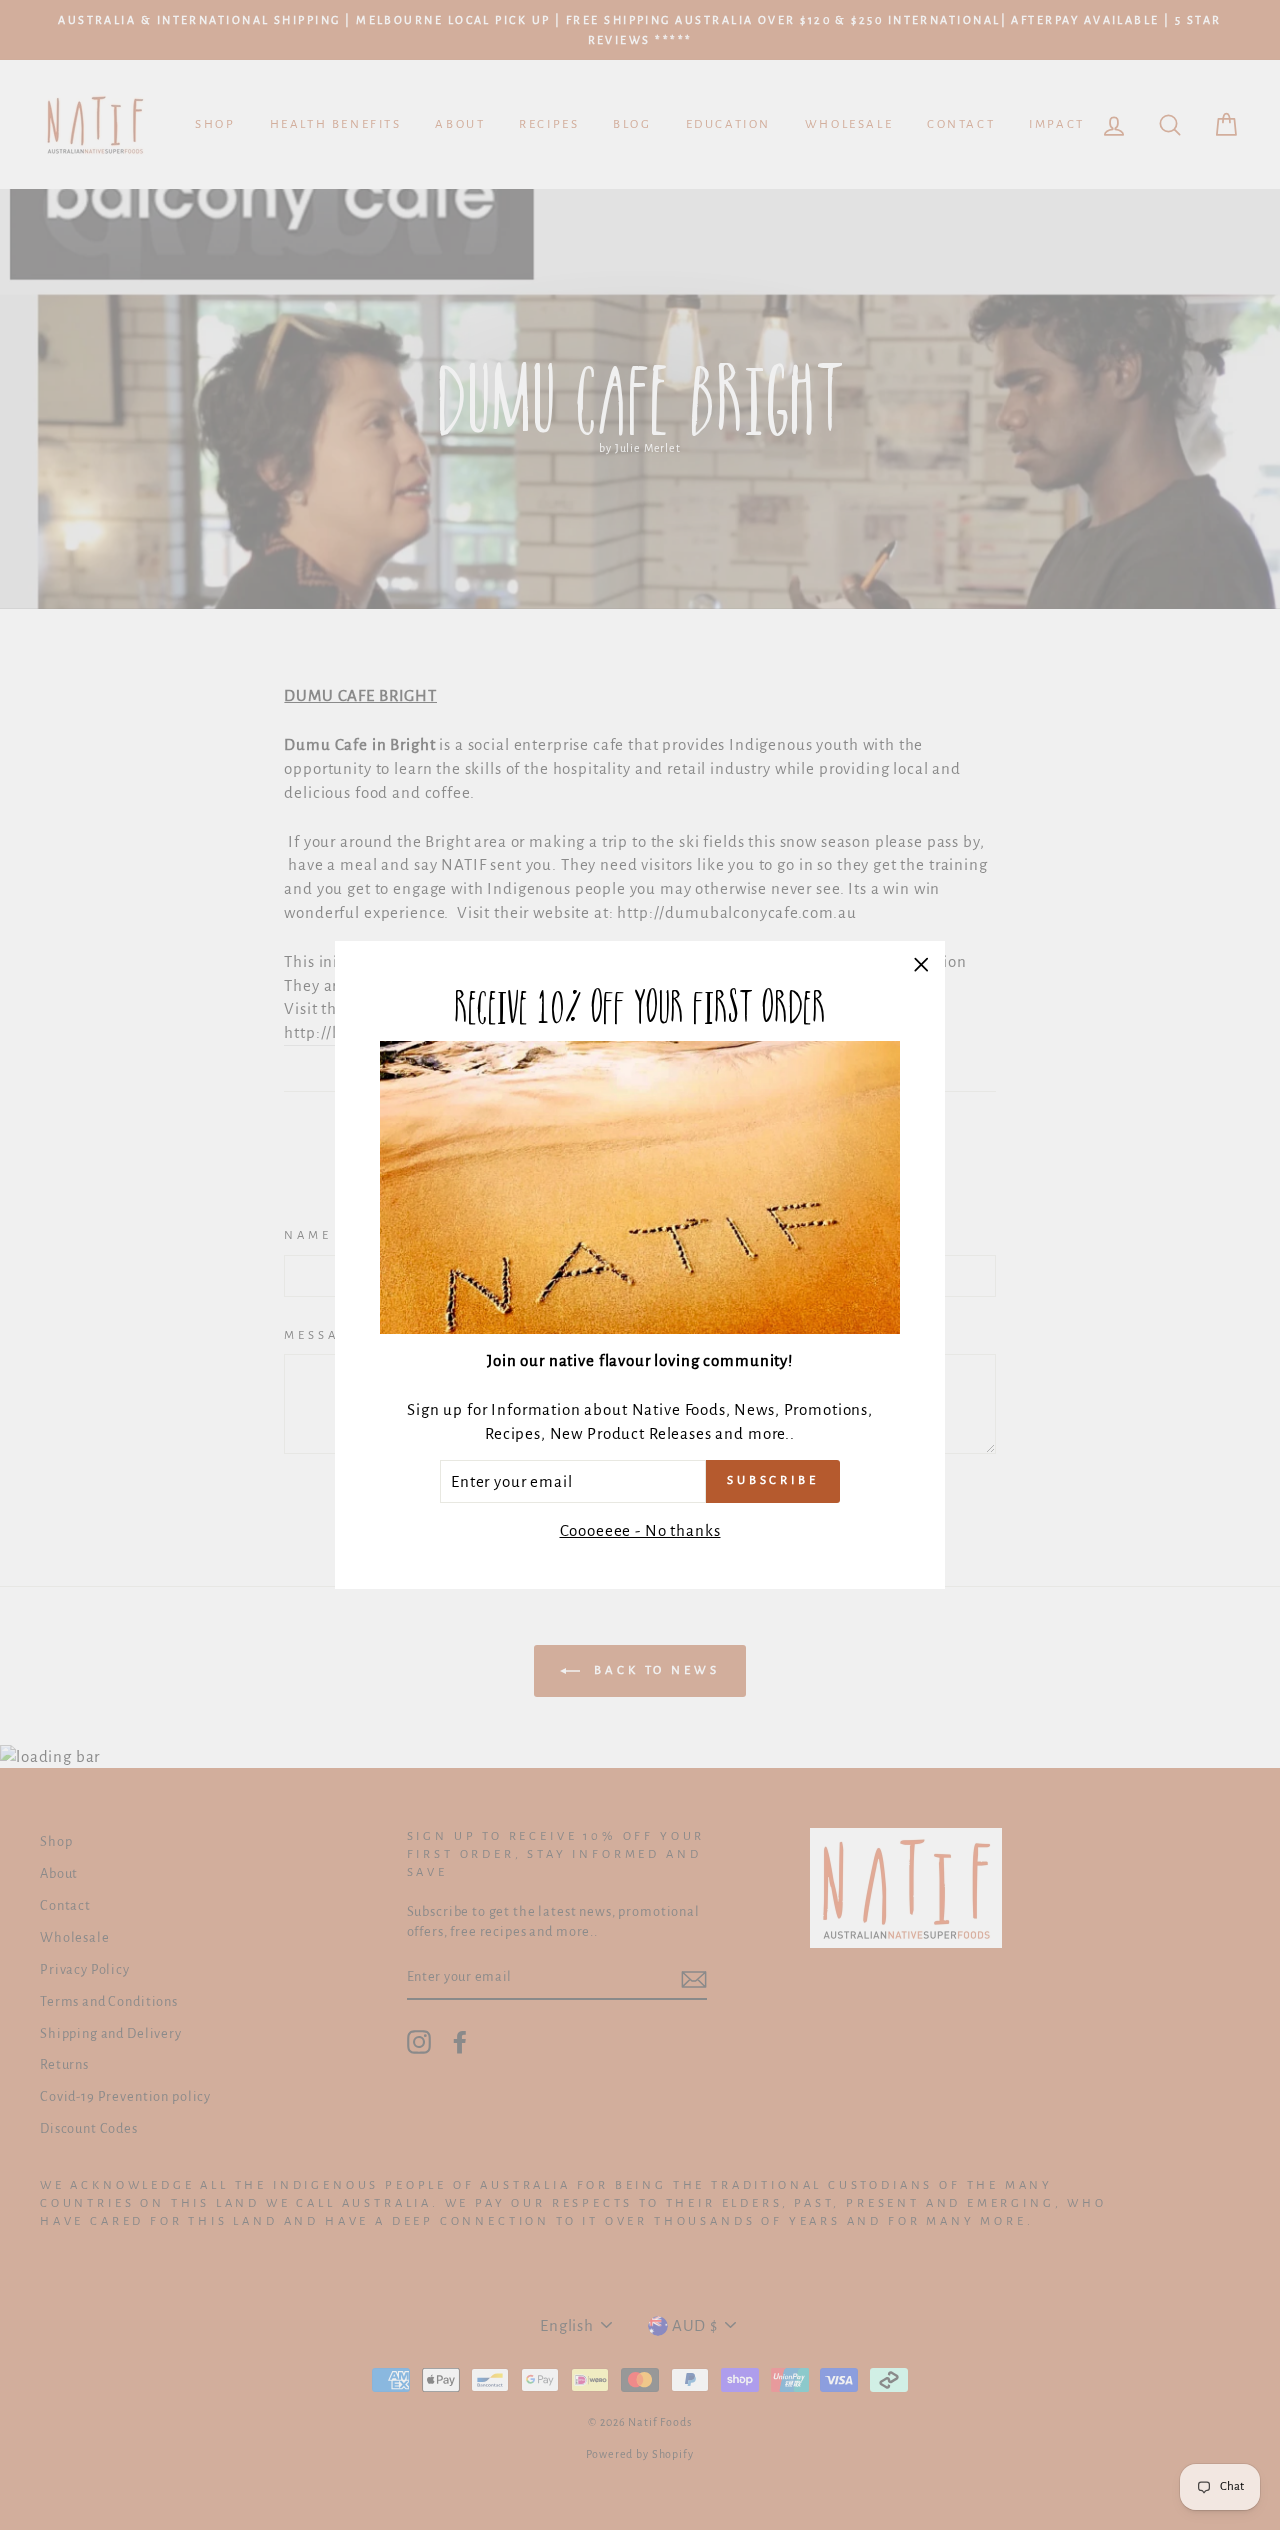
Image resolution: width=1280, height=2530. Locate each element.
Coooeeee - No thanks (640, 1530)
